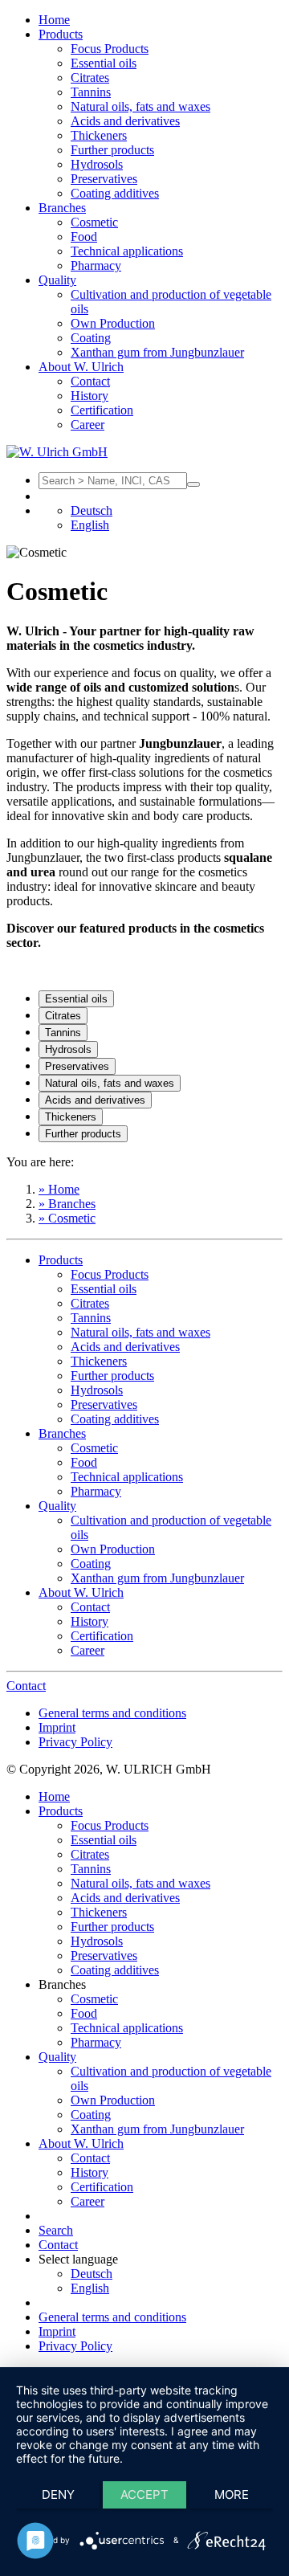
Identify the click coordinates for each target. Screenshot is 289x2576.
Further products (112, 150)
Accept (144, 2494)
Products (61, 34)
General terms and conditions (112, 1713)
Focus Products (110, 49)
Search (56, 2230)
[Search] (193, 484)
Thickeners (99, 135)
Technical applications (127, 251)
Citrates (90, 78)
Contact (90, 381)
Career (88, 425)
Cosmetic (94, 222)
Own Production (113, 323)
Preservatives (104, 179)
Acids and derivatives (125, 121)
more (232, 2494)
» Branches (67, 1204)
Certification (102, 410)
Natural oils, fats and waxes (140, 106)
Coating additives (115, 193)
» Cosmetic (67, 1218)
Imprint (57, 1727)
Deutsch (92, 510)
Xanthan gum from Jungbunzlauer (157, 352)
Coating (91, 338)
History (90, 396)
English (90, 525)
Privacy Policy (75, 1742)
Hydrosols (97, 164)
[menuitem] (161, 20)
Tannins (91, 92)
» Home (59, 1189)
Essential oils (104, 63)
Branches (62, 208)
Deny (58, 2494)
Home (54, 20)
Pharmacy (96, 265)
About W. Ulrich (81, 367)
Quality (57, 280)
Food (84, 237)
